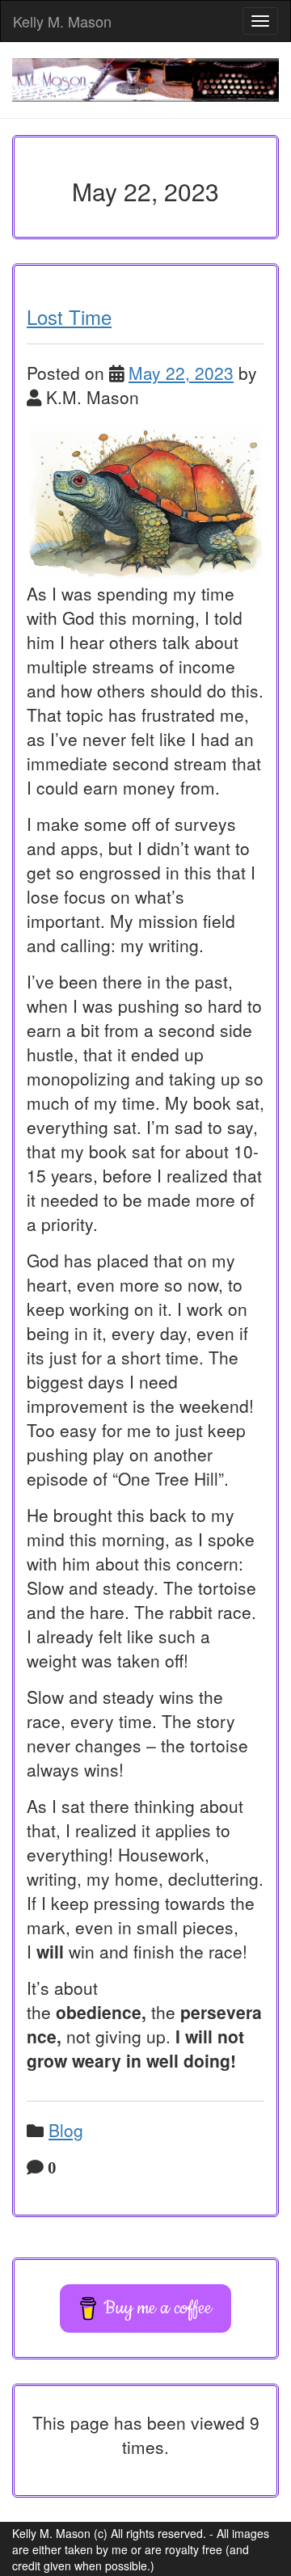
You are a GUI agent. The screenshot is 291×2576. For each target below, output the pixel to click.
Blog (66, 2130)
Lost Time (69, 316)
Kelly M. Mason (62, 21)
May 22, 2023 (181, 373)
